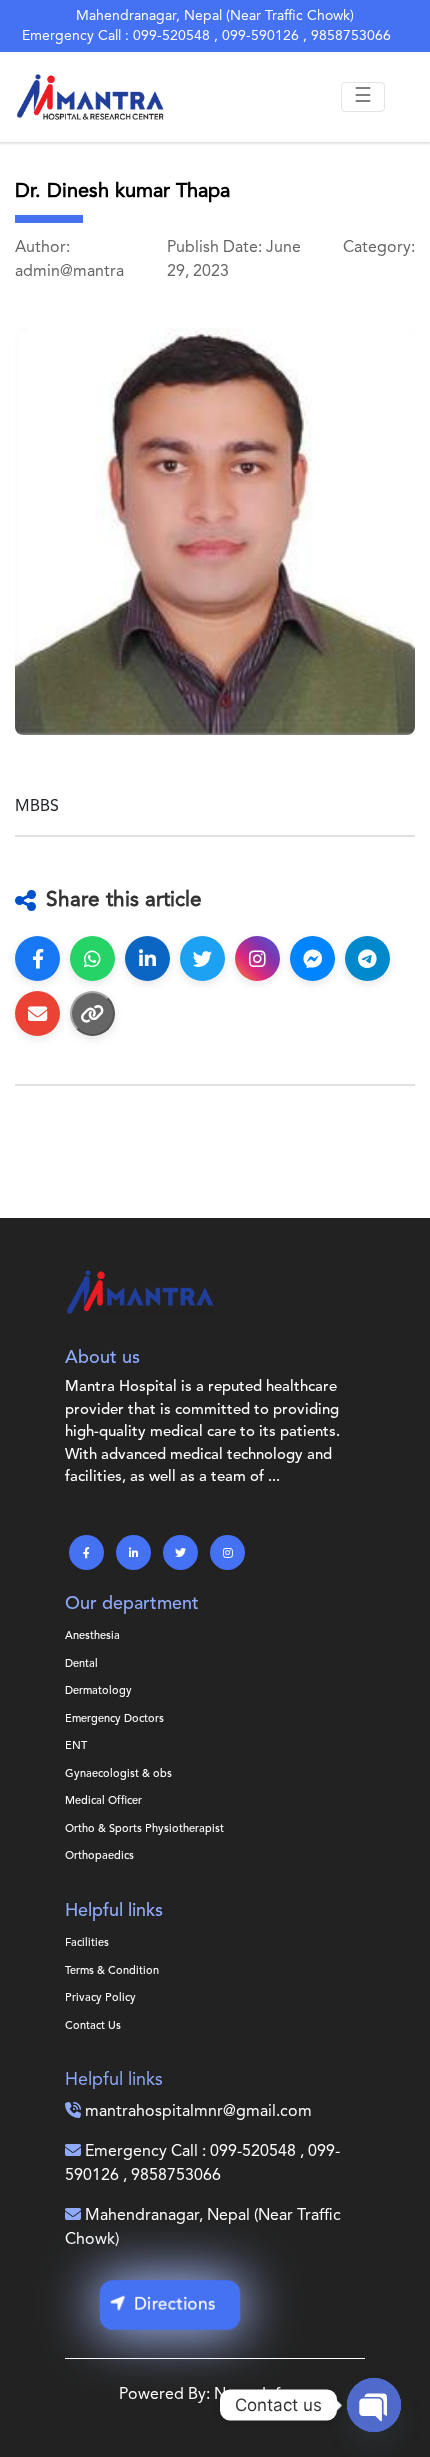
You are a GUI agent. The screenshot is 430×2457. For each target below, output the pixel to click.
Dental (81, 1664)
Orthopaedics (99, 1856)
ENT (76, 1746)
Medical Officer (103, 1801)
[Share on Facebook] (37, 958)
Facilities (87, 1943)
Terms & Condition (112, 1971)
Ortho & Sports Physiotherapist (144, 1829)
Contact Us (93, 2026)
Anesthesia (92, 1636)
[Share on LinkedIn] (147, 958)
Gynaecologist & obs (118, 1774)
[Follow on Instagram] (257, 958)
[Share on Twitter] (202, 958)
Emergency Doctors (114, 1719)
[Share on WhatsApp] (92, 958)
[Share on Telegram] (367, 958)
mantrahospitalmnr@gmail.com (198, 2112)
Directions (175, 2304)
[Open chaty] (374, 2405)
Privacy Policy (100, 1998)
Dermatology (98, 1691)
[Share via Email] (37, 1013)
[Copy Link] (92, 1013)
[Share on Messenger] (312, 958)
